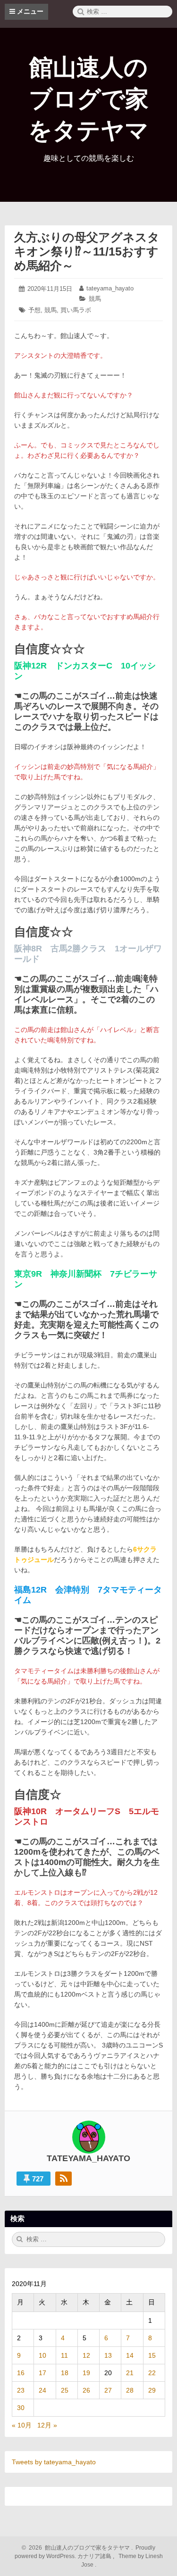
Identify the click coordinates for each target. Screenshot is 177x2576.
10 (42, 2355)
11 (64, 2355)
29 (152, 2390)
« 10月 (22, 2425)
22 (152, 2373)
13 (108, 2355)
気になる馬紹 (41, 1681)
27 (108, 2390)
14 (130, 2355)
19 (86, 2373)
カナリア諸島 (95, 2556)
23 (21, 2390)
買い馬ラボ (76, 310)
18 (65, 2373)
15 (152, 2355)
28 (130, 2390)
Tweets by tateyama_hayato (54, 2462)
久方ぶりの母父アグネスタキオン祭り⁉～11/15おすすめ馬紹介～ (87, 251)
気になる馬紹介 (130, 767)
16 (21, 2373)
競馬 (95, 299)
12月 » (47, 2425)
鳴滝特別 (60, 1040)
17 (42, 2373)
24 (42, 2390)
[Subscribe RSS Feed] (63, 2179)
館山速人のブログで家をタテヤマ (88, 99)
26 (86, 2390)
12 (86, 2355)
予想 (34, 310)
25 (65, 2390)
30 (21, 2408)
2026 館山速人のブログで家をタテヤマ (78, 2548)
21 (130, 2373)
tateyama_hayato (110, 288)
